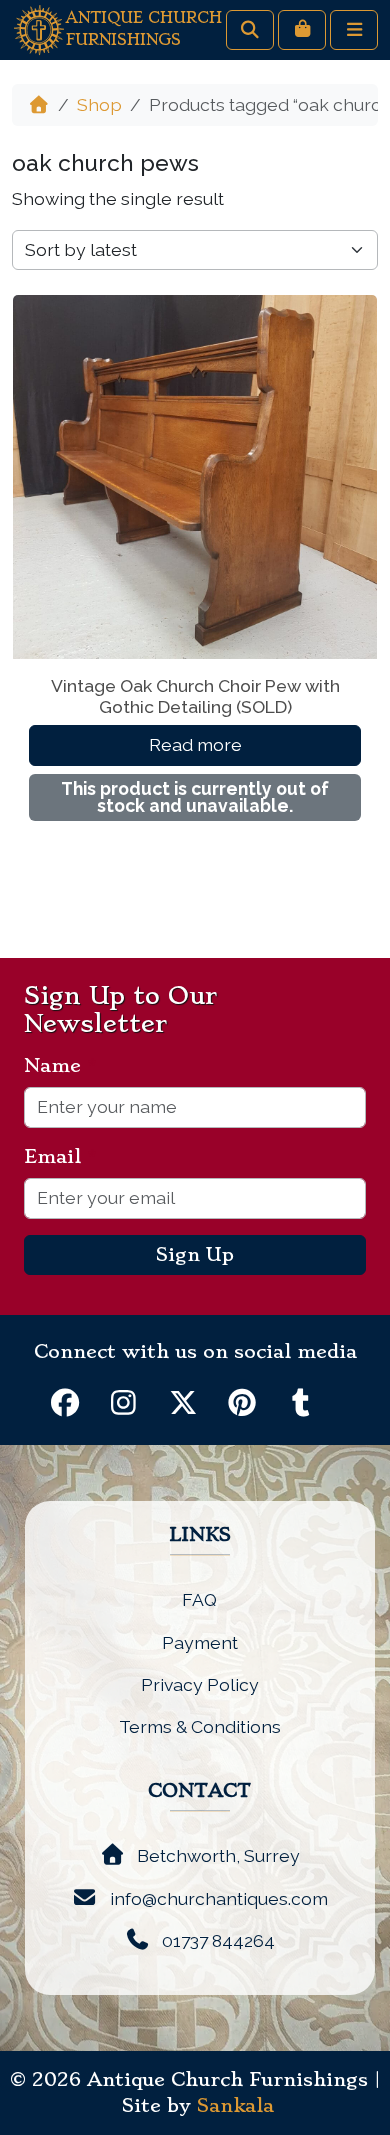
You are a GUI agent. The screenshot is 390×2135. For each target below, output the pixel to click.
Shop (99, 104)
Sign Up (195, 1255)
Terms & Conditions (200, 1726)
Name (60, 1066)
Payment (200, 1642)
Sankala (235, 2106)
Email (60, 1157)
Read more (195, 744)
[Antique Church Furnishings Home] (39, 28)
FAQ (199, 1599)
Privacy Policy (200, 1684)
